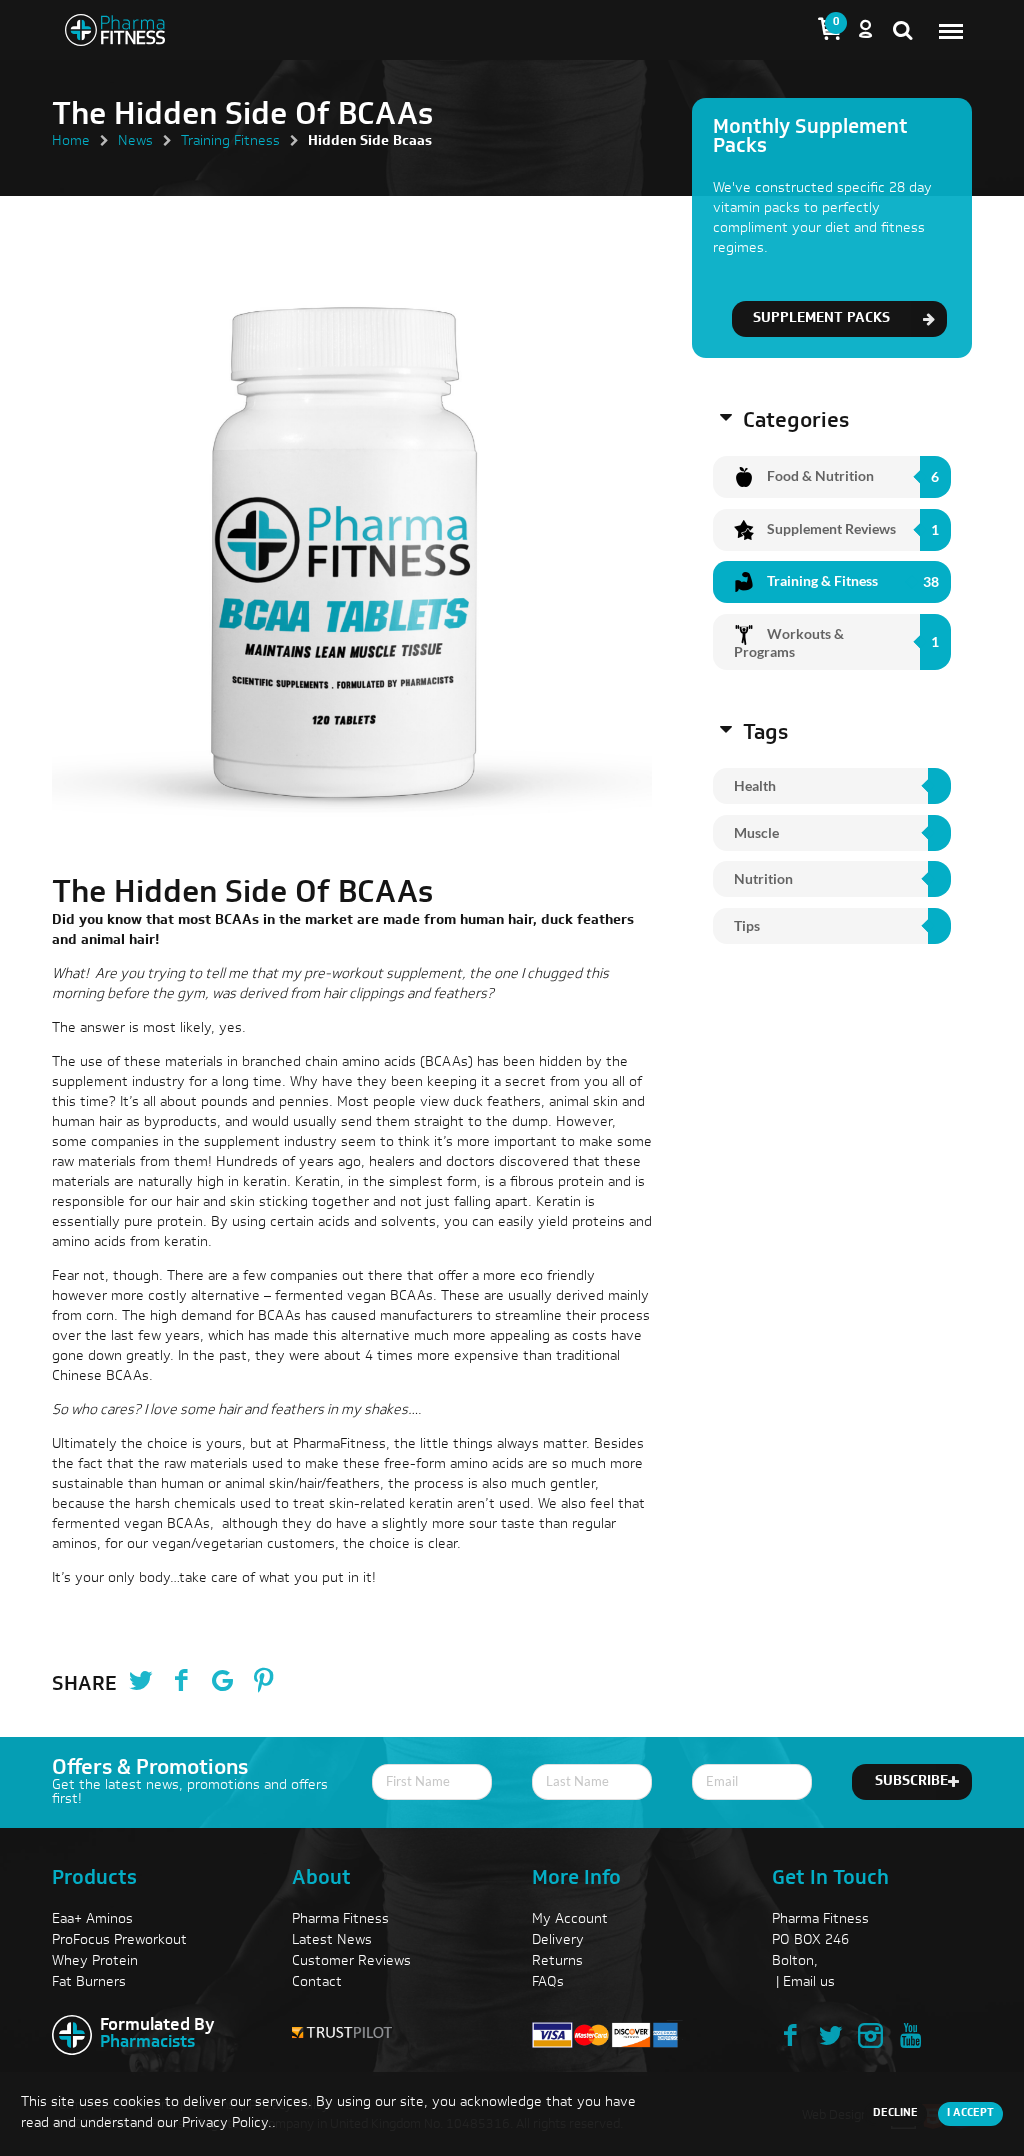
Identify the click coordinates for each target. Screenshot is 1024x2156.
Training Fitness (230, 142)
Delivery (558, 1941)
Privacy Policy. (227, 2124)
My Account (570, 1920)
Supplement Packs (821, 319)
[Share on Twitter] (140, 1684)
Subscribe (911, 1782)
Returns (557, 1962)
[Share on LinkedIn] (304, 1684)
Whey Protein (95, 1962)
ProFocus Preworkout (119, 1941)
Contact (317, 1983)
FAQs (548, 1983)
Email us (809, 1983)
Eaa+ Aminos (92, 1920)
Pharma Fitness (340, 1920)
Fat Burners (89, 1983)
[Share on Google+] (222, 1684)
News (135, 142)
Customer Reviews (351, 1962)
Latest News (332, 1941)
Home (71, 142)
